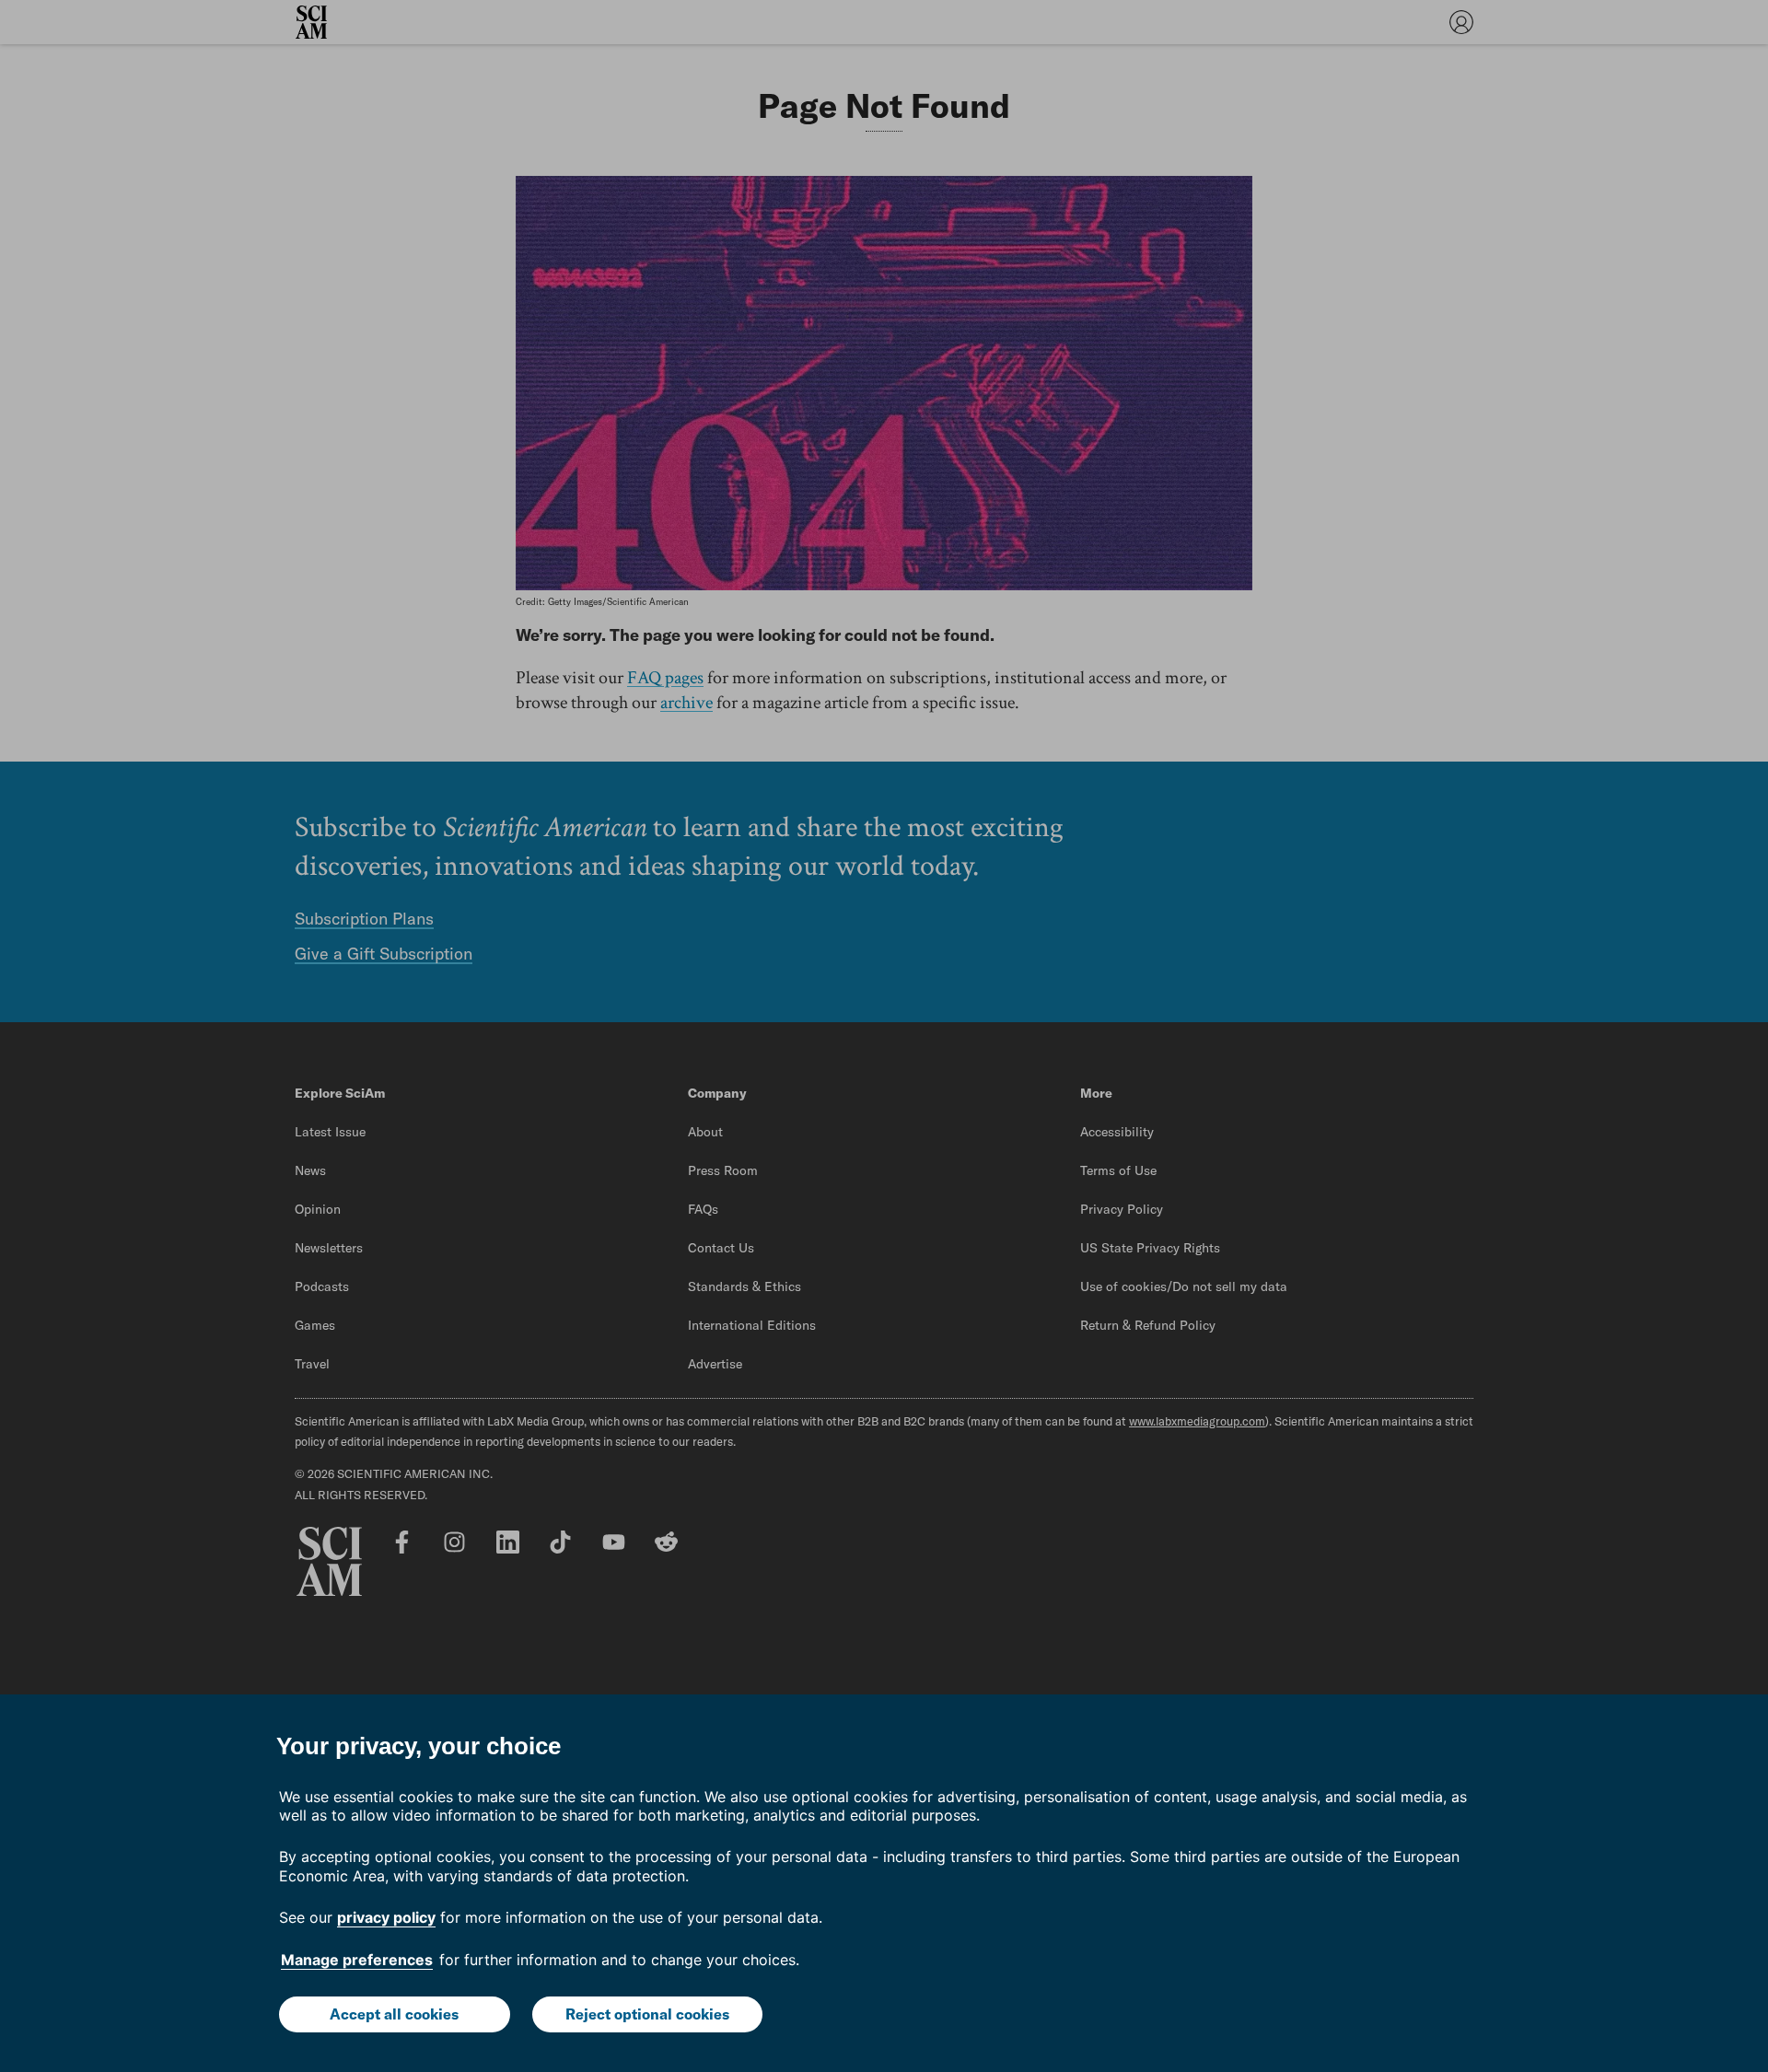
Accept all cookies (394, 2014)
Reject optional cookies (647, 2014)
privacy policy (386, 1917)
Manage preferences (357, 1960)
